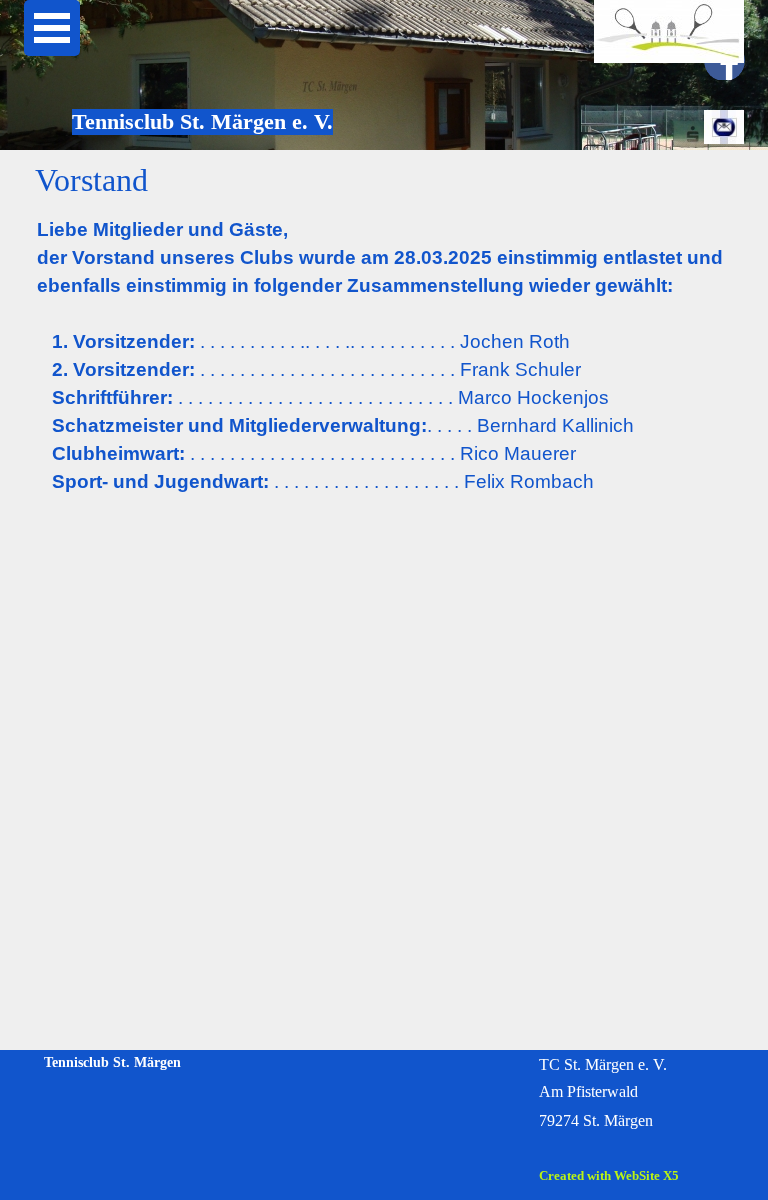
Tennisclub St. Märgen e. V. (202, 121)
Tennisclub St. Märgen (112, 1062)
